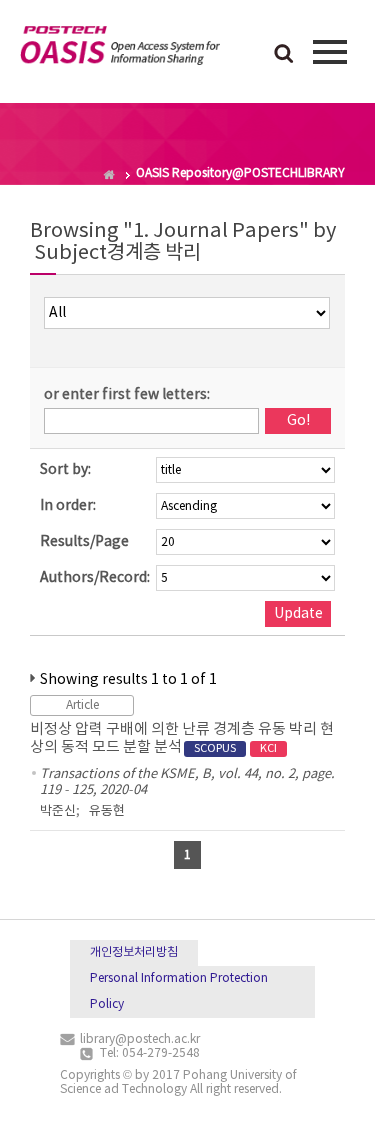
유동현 (107, 811)
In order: (68, 506)
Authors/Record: (95, 578)
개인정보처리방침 (134, 952)
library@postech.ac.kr (140, 1039)
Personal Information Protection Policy (179, 991)
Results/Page (84, 542)
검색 (284, 55)
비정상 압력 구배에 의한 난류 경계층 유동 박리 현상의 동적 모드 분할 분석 (182, 738)
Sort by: (65, 470)
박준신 (58, 811)
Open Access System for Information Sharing (120, 49)
